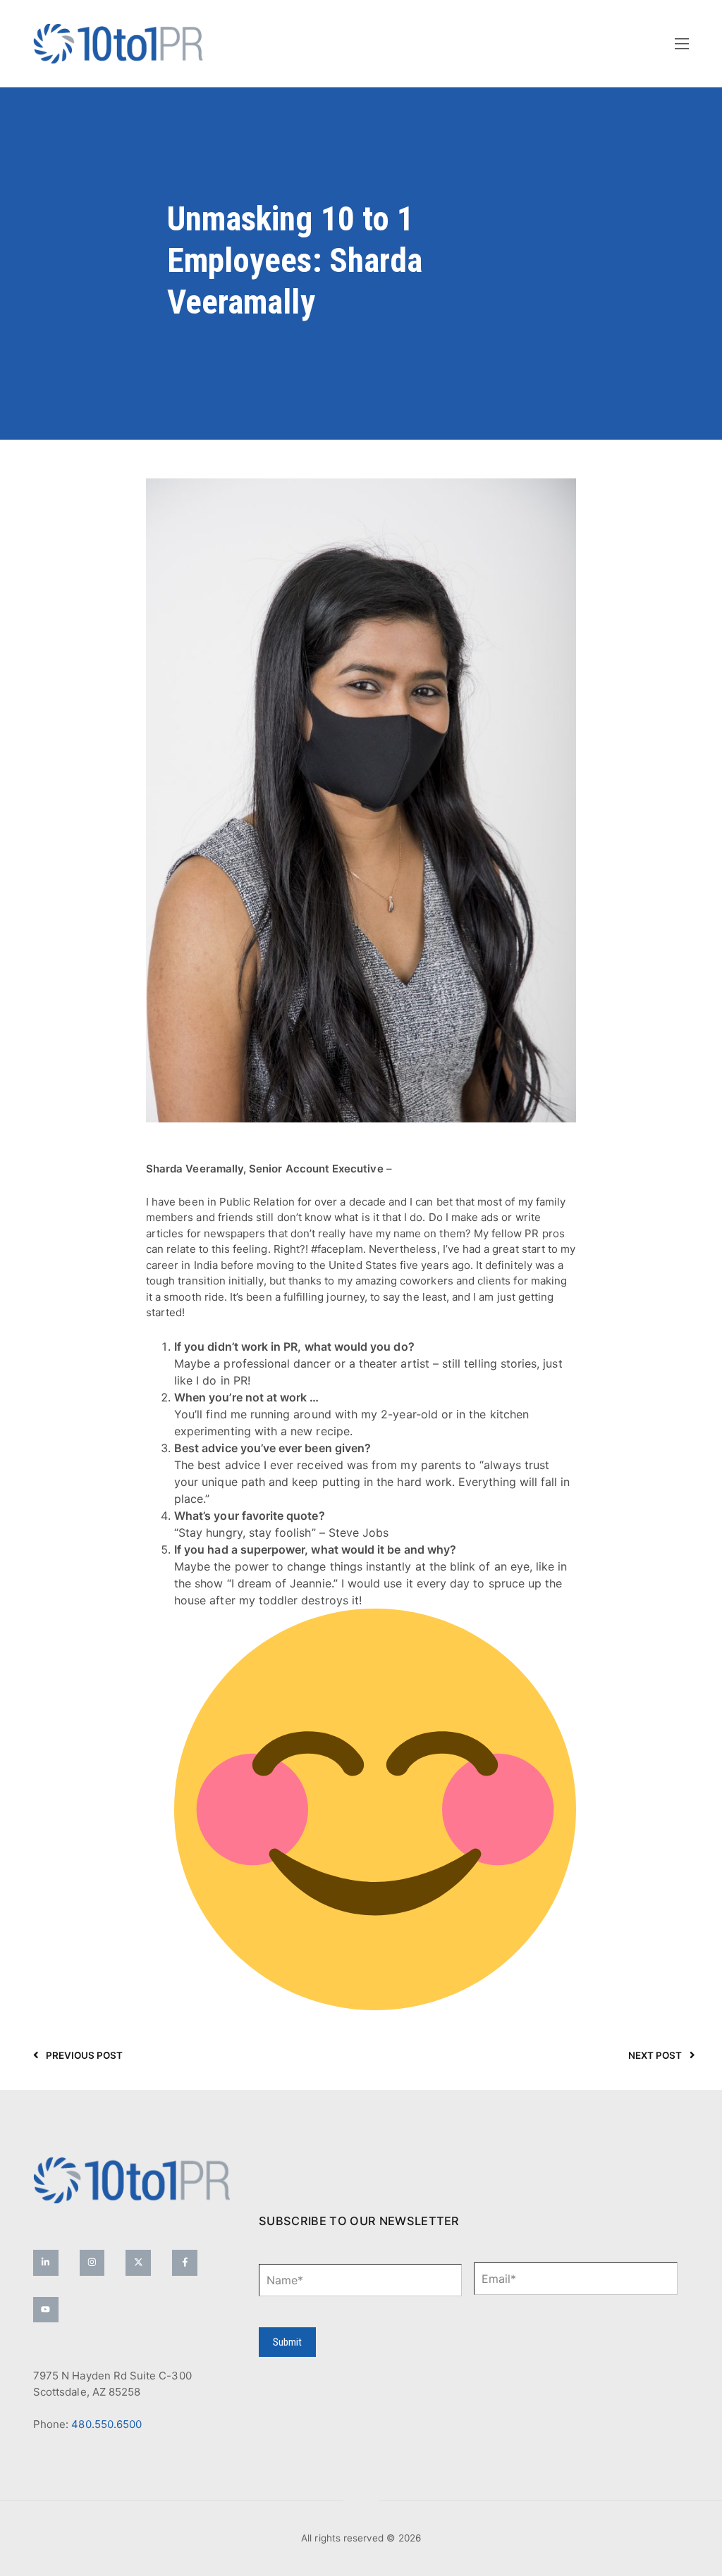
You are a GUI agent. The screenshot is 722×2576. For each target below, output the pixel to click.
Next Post (655, 2055)
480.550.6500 (106, 2424)
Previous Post (85, 2055)
